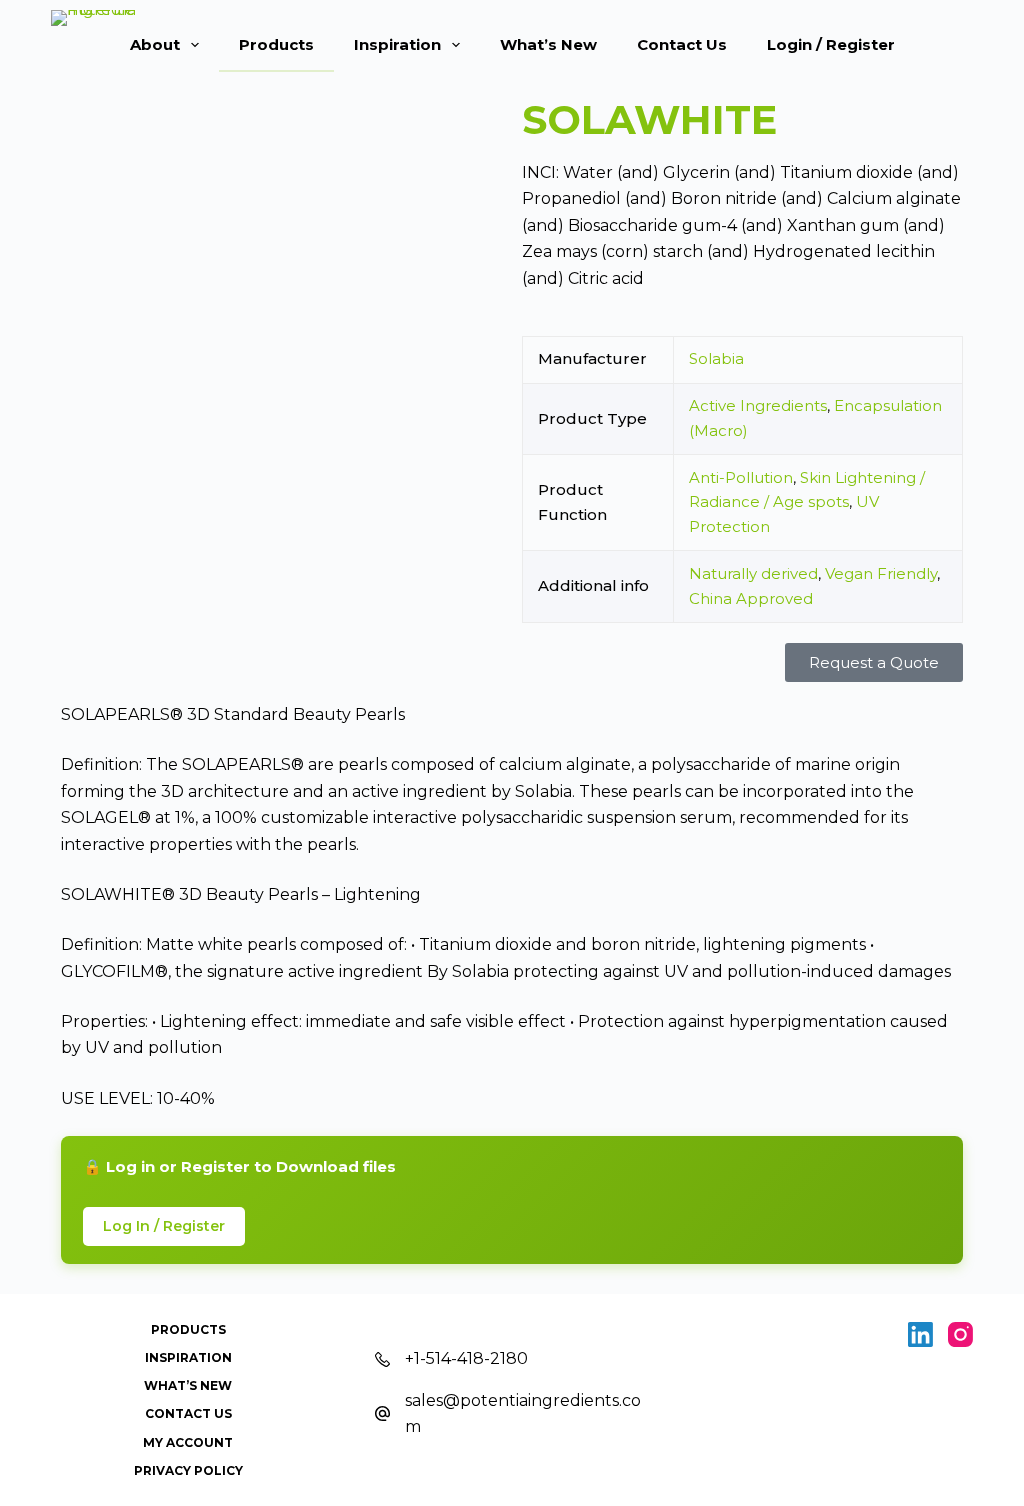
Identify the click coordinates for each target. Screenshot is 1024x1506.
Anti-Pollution (741, 477)
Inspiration (397, 44)
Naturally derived (753, 573)
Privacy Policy (188, 1470)
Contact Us (682, 44)
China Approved (751, 598)
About (155, 44)
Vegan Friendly (881, 573)
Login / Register (831, 44)
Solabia (716, 358)
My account (188, 1442)
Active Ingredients (758, 405)
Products (276, 44)
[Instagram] (960, 1334)
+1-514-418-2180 (466, 1358)
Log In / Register (164, 1226)
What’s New (548, 44)
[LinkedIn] (920, 1334)
